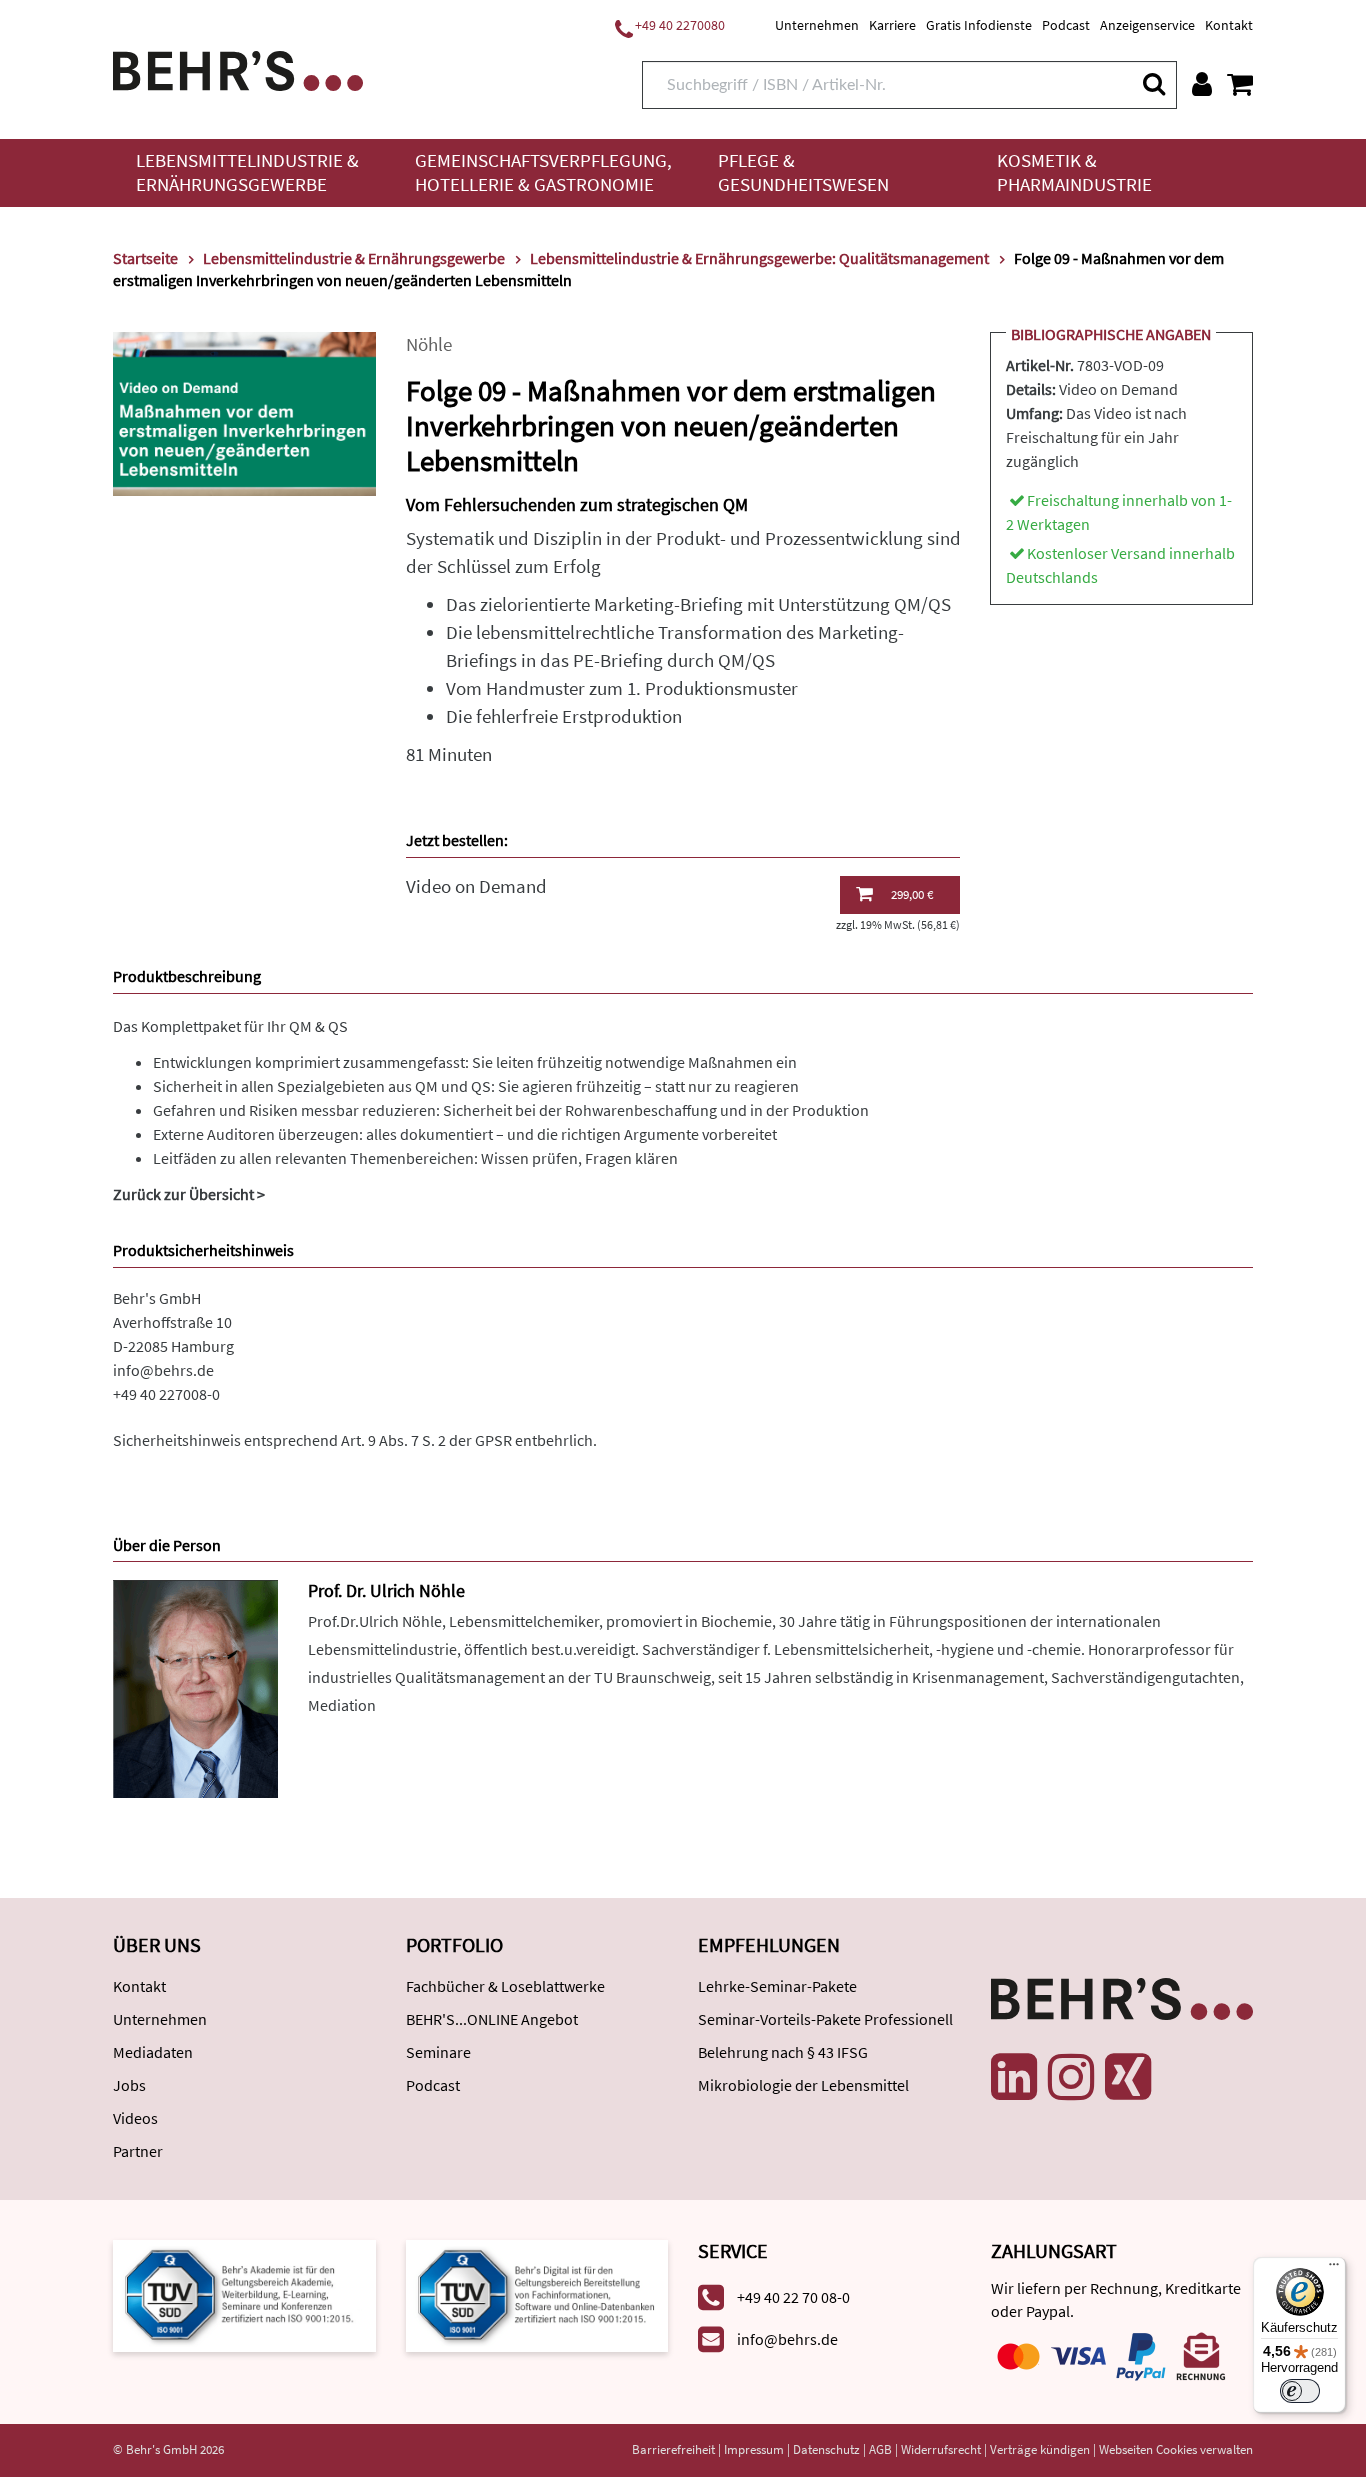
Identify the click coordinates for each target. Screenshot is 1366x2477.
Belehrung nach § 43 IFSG (783, 2052)
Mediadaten (153, 2052)
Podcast (1066, 25)
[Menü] (1334, 2269)
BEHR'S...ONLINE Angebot (492, 2019)
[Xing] (1128, 2077)
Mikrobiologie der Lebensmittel (803, 2085)
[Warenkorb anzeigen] (1240, 84)
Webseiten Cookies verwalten (1176, 2449)
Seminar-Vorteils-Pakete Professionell (825, 2019)
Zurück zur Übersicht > (189, 1194)
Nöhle (429, 344)
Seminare (438, 2052)
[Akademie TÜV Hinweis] (537, 2293)
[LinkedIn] (1014, 2077)
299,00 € (912, 894)
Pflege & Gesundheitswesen (803, 172)
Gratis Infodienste (979, 25)
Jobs (129, 2085)
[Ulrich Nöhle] (195, 1687)
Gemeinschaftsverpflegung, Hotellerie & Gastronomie (543, 172)
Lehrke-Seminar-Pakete (777, 1986)
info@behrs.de (163, 1370)
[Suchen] (1153, 83)
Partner (138, 2151)
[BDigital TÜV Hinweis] (244, 2293)
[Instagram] (1071, 2077)
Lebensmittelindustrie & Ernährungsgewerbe (247, 172)
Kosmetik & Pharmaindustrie (1074, 172)
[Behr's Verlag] (238, 68)
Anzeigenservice (1147, 25)
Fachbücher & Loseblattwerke (505, 1986)
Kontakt (1229, 25)
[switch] (1300, 2391)
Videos (135, 2118)
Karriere (892, 25)
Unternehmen (817, 25)
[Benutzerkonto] (1202, 84)
